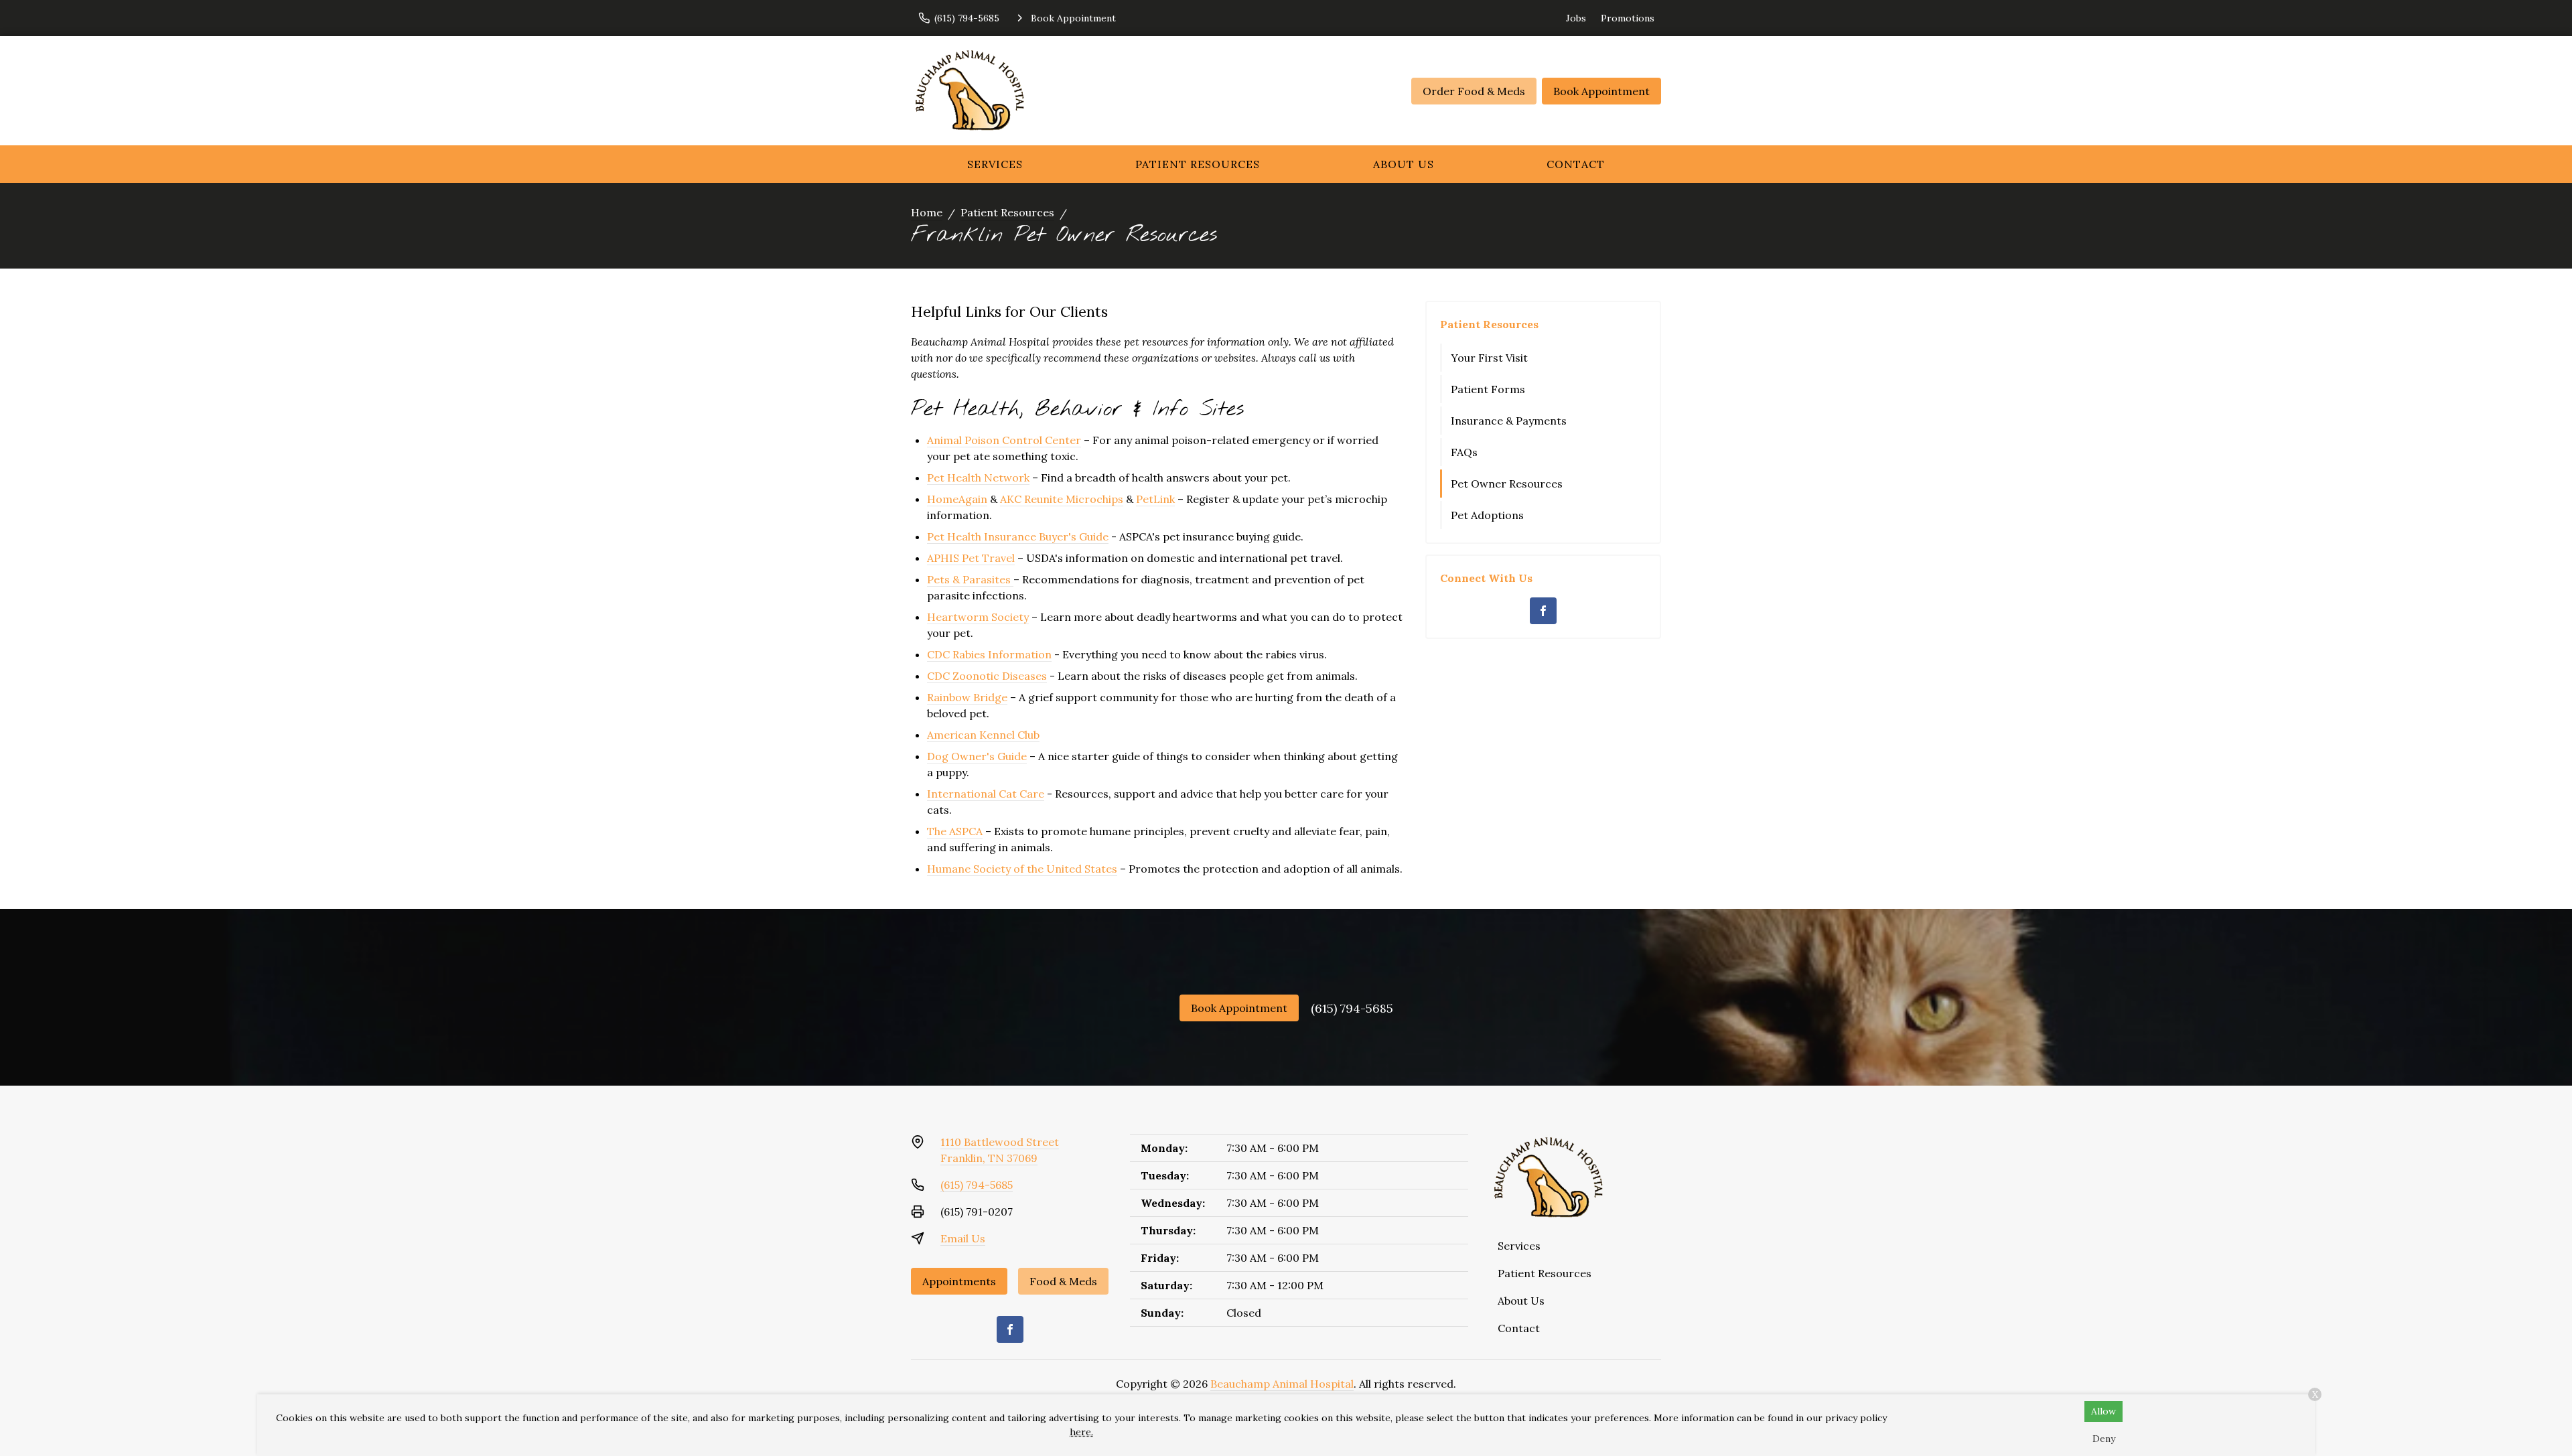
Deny (2104, 1439)
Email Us (963, 1238)
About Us (1404, 164)
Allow (2103, 1411)
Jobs (1576, 18)
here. (1081, 1432)
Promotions (1628, 18)
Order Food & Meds (1474, 91)
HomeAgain (957, 499)
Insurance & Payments (1509, 421)
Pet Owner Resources (1507, 484)
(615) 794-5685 (1352, 1008)
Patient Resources (1198, 164)
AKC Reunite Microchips (1062, 499)
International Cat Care (986, 794)
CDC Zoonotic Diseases (987, 676)
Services (995, 164)
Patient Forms (1488, 389)
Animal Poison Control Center (1004, 440)
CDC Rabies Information (989, 654)
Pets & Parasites (969, 579)
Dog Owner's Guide (977, 756)
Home (927, 212)
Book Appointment (1601, 91)
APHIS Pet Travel (971, 558)
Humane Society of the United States (1022, 869)
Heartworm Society (978, 617)
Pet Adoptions (1487, 515)
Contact (1576, 164)
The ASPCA (955, 831)
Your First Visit (1489, 358)
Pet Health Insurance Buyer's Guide (1018, 536)
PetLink (1155, 499)
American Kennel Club (983, 735)
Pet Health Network (978, 478)
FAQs (1464, 452)
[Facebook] (1543, 611)
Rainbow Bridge (967, 697)
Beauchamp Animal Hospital (1282, 1384)
